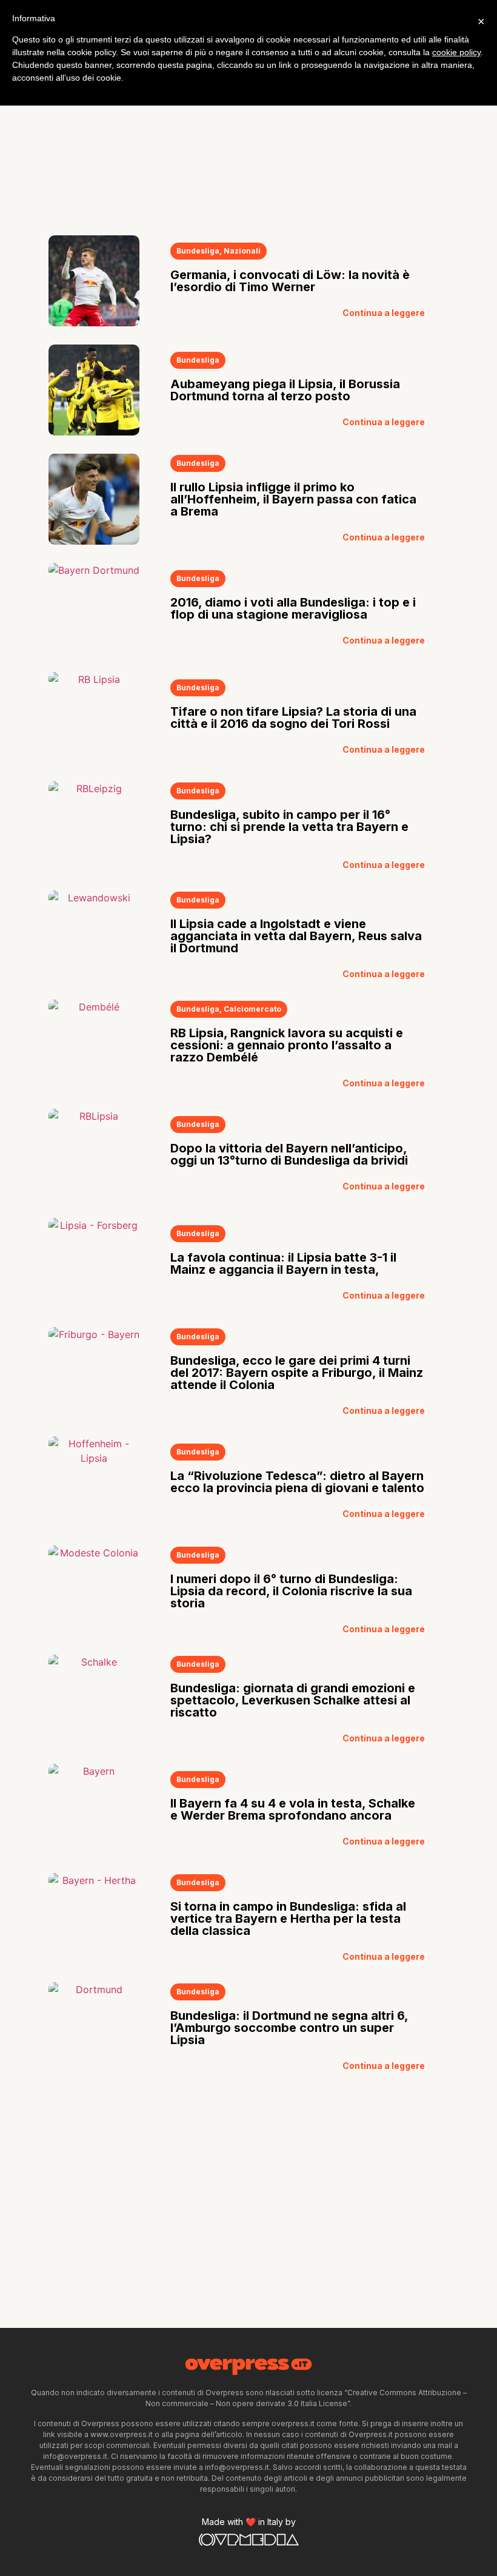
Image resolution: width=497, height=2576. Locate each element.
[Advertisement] (248, 126)
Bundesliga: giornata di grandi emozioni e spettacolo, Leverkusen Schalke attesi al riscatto (293, 1700)
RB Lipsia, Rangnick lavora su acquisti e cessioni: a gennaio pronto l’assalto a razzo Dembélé (287, 1045)
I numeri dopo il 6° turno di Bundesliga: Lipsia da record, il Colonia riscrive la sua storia (291, 1591)
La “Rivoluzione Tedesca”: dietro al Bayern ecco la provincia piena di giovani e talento (297, 1482)
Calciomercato (252, 1009)
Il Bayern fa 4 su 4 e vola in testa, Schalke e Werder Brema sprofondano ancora (293, 1809)
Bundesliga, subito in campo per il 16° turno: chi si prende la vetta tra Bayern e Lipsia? (289, 827)
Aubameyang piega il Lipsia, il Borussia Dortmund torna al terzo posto (285, 390)
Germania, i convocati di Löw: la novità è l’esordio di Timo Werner (290, 281)
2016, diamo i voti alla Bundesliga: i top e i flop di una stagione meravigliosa (293, 608)
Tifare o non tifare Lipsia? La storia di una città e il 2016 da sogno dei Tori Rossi (293, 718)
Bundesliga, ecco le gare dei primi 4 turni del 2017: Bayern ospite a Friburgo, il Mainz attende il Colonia (297, 1373)
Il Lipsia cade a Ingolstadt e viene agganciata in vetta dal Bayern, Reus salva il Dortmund (296, 936)
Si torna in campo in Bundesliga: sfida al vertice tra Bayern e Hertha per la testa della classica (288, 1919)
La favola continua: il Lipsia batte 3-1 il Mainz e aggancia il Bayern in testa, (283, 1263)
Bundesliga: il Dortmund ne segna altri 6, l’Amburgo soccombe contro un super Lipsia (289, 2028)
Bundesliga (198, 251)
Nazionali (242, 251)
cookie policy (456, 52)
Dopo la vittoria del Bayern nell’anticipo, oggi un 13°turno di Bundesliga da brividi (289, 1154)
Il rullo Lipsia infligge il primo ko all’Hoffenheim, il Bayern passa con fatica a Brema (293, 499)
